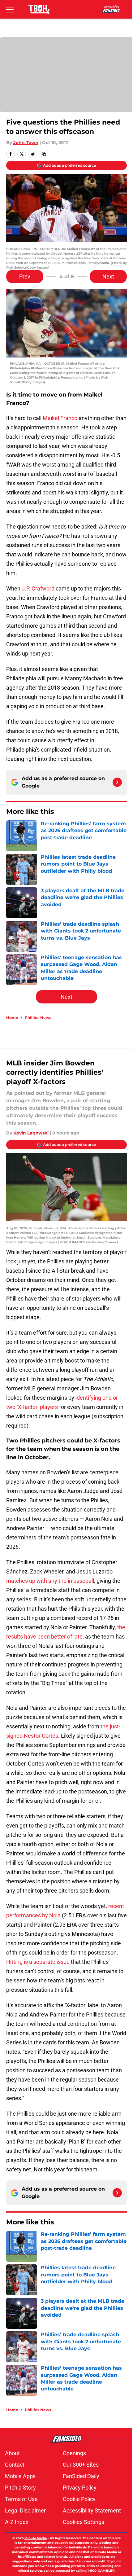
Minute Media (36, 2538)
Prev (25, 276)
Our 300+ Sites (81, 2465)
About (12, 2453)
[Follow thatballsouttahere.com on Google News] (117, 782)
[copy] (44, 154)
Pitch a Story (20, 2488)
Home (12, 1018)
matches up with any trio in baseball (50, 1581)
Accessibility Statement (92, 2510)
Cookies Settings (84, 2522)
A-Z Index (17, 2522)
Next (108, 276)
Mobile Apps (20, 2476)
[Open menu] (10, 9)
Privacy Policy (80, 2488)
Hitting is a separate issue (38, 1962)
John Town (26, 143)
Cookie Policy (79, 2499)
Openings (74, 2453)
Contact (15, 2465)
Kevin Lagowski (31, 1133)
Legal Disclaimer (25, 2510)
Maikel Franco (60, 418)
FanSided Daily (81, 2476)
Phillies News (38, 1018)
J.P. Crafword (38, 588)
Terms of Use (21, 2499)
